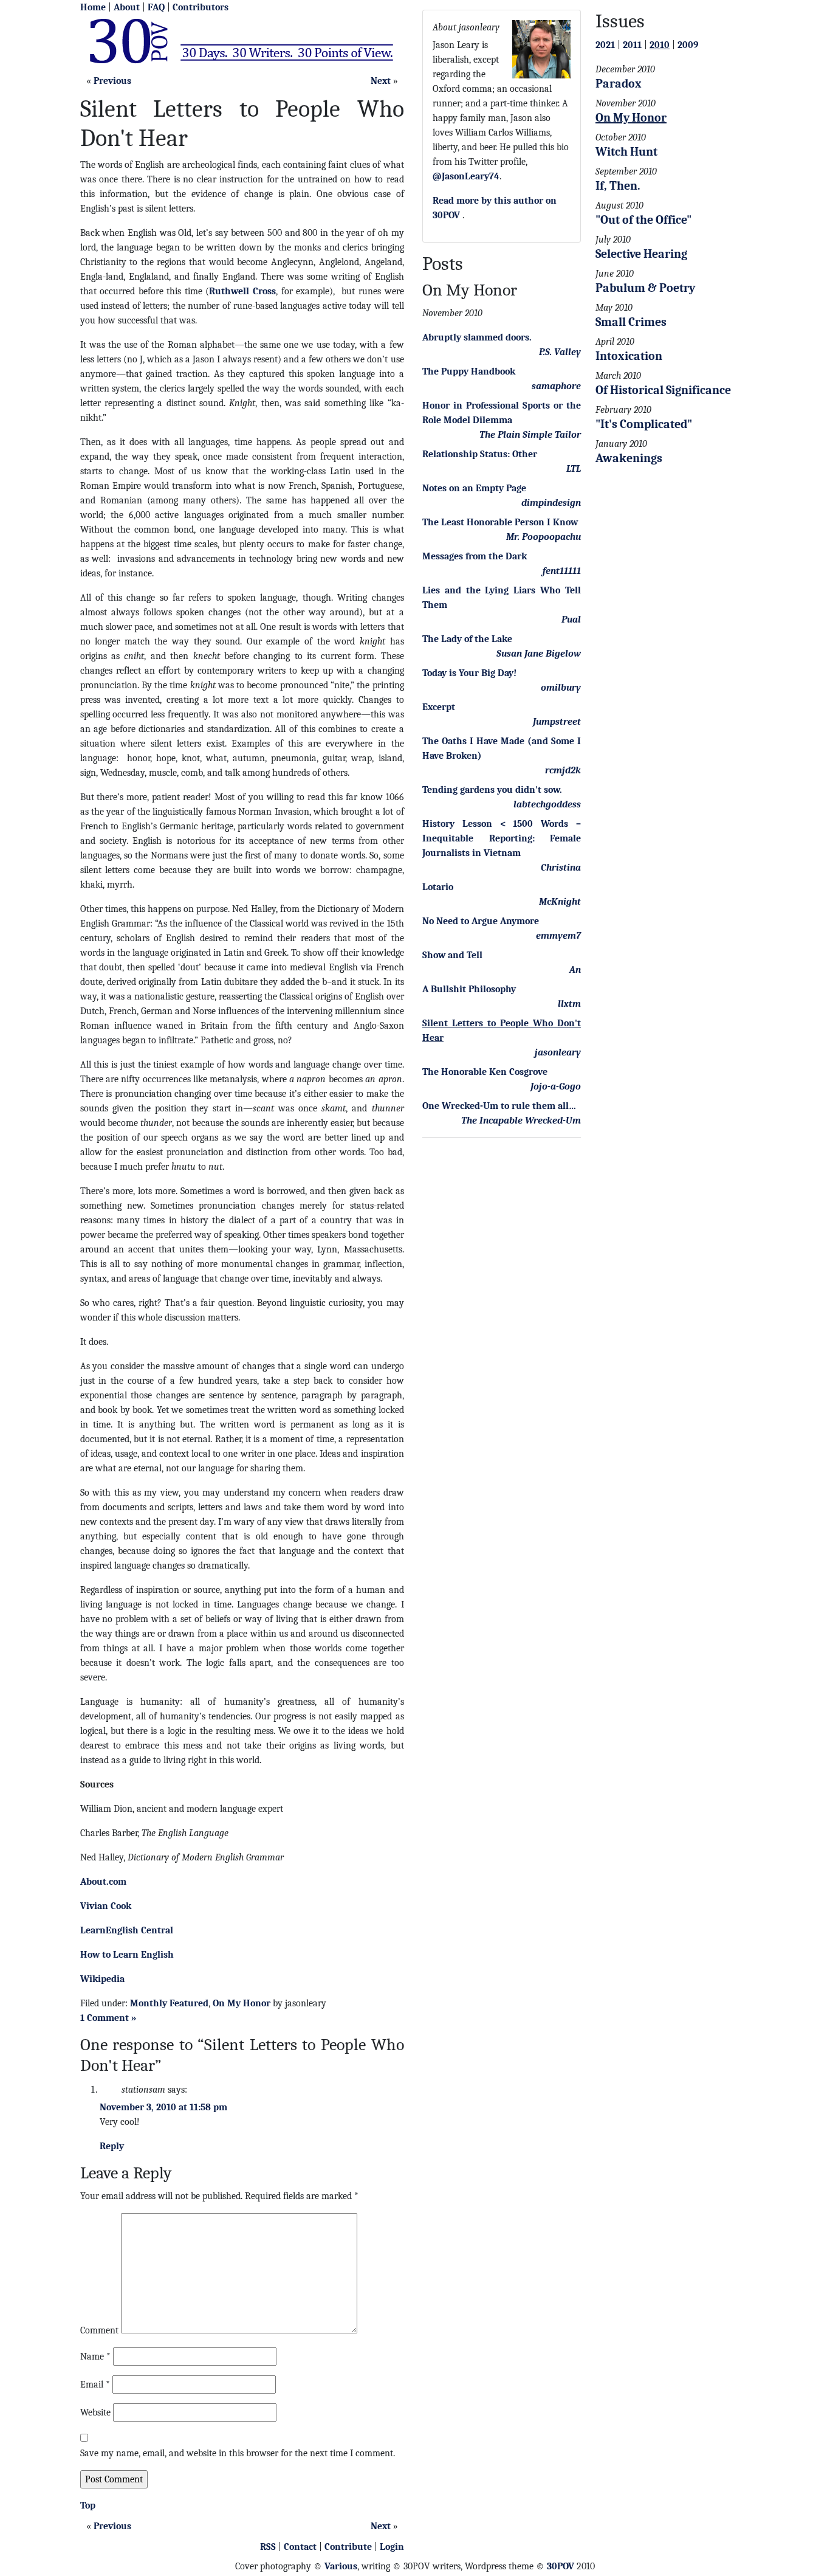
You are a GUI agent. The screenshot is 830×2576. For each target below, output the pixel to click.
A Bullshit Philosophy (469, 989)
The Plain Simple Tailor (530, 435)
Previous (112, 81)
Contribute (348, 2547)
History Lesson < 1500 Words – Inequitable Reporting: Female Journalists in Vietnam (502, 838)
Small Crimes (631, 322)
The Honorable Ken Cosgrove (485, 1072)
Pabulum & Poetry (645, 288)
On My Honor (242, 2003)
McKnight (560, 902)
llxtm (569, 1004)
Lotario (438, 887)
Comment (99, 2330)
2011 (632, 45)
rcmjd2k (563, 770)
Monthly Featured (169, 2003)
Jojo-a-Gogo (556, 1086)
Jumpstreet (557, 722)
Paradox (619, 84)
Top (88, 2505)
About (127, 7)
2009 (688, 45)
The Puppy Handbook (469, 371)
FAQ (156, 7)
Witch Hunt (626, 152)
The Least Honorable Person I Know (500, 522)
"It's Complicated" (644, 424)
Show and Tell (452, 955)
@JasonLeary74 (466, 176)
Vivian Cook (106, 1906)
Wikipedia (102, 1979)
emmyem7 (558, 936)
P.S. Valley (560, 352)
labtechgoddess (547, 804)
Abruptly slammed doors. (477, 337)
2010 (660, 45)
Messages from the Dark (475, 556)
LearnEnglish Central (127, 1930)
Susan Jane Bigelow (539, 654)
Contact (300, 2547)
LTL (574, 469)
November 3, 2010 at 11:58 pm (163, 2107)
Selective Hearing (641, 254)
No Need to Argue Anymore (481, 921)
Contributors (201, 7)
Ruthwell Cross (242, 291)
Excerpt (439, 707)
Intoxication (629, 356)
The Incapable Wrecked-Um (521, 1121)
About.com (103, 1882)
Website (95, 2412)
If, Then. (618, 186)
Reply (112, 2146)
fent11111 (562, 571)
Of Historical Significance (663, 390)
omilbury (561, 688)
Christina (561, 868)
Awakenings (629, 458)
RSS (268, 2547)
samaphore (556, 386)
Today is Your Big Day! (469, 673)
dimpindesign (551, 503)
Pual (571, 620)
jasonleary (558, 1052)
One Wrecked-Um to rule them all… (499, 1106)
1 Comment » (108, 2018)
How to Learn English (127, 1955)
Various (341, 2566)
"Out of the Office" (643, 220)
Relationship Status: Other (480, 454)
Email (95, 2384)
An (575, 970)
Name (95, 2357)
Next (381, 81)
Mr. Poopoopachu (544, 537)
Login (392, 2547)
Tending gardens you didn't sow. (492, 790)
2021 (605, 45)
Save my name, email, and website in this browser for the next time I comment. (238, 2453)
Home (93, 7)
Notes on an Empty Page (474, 488)
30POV (561, 2566)
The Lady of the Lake (467, 639)
